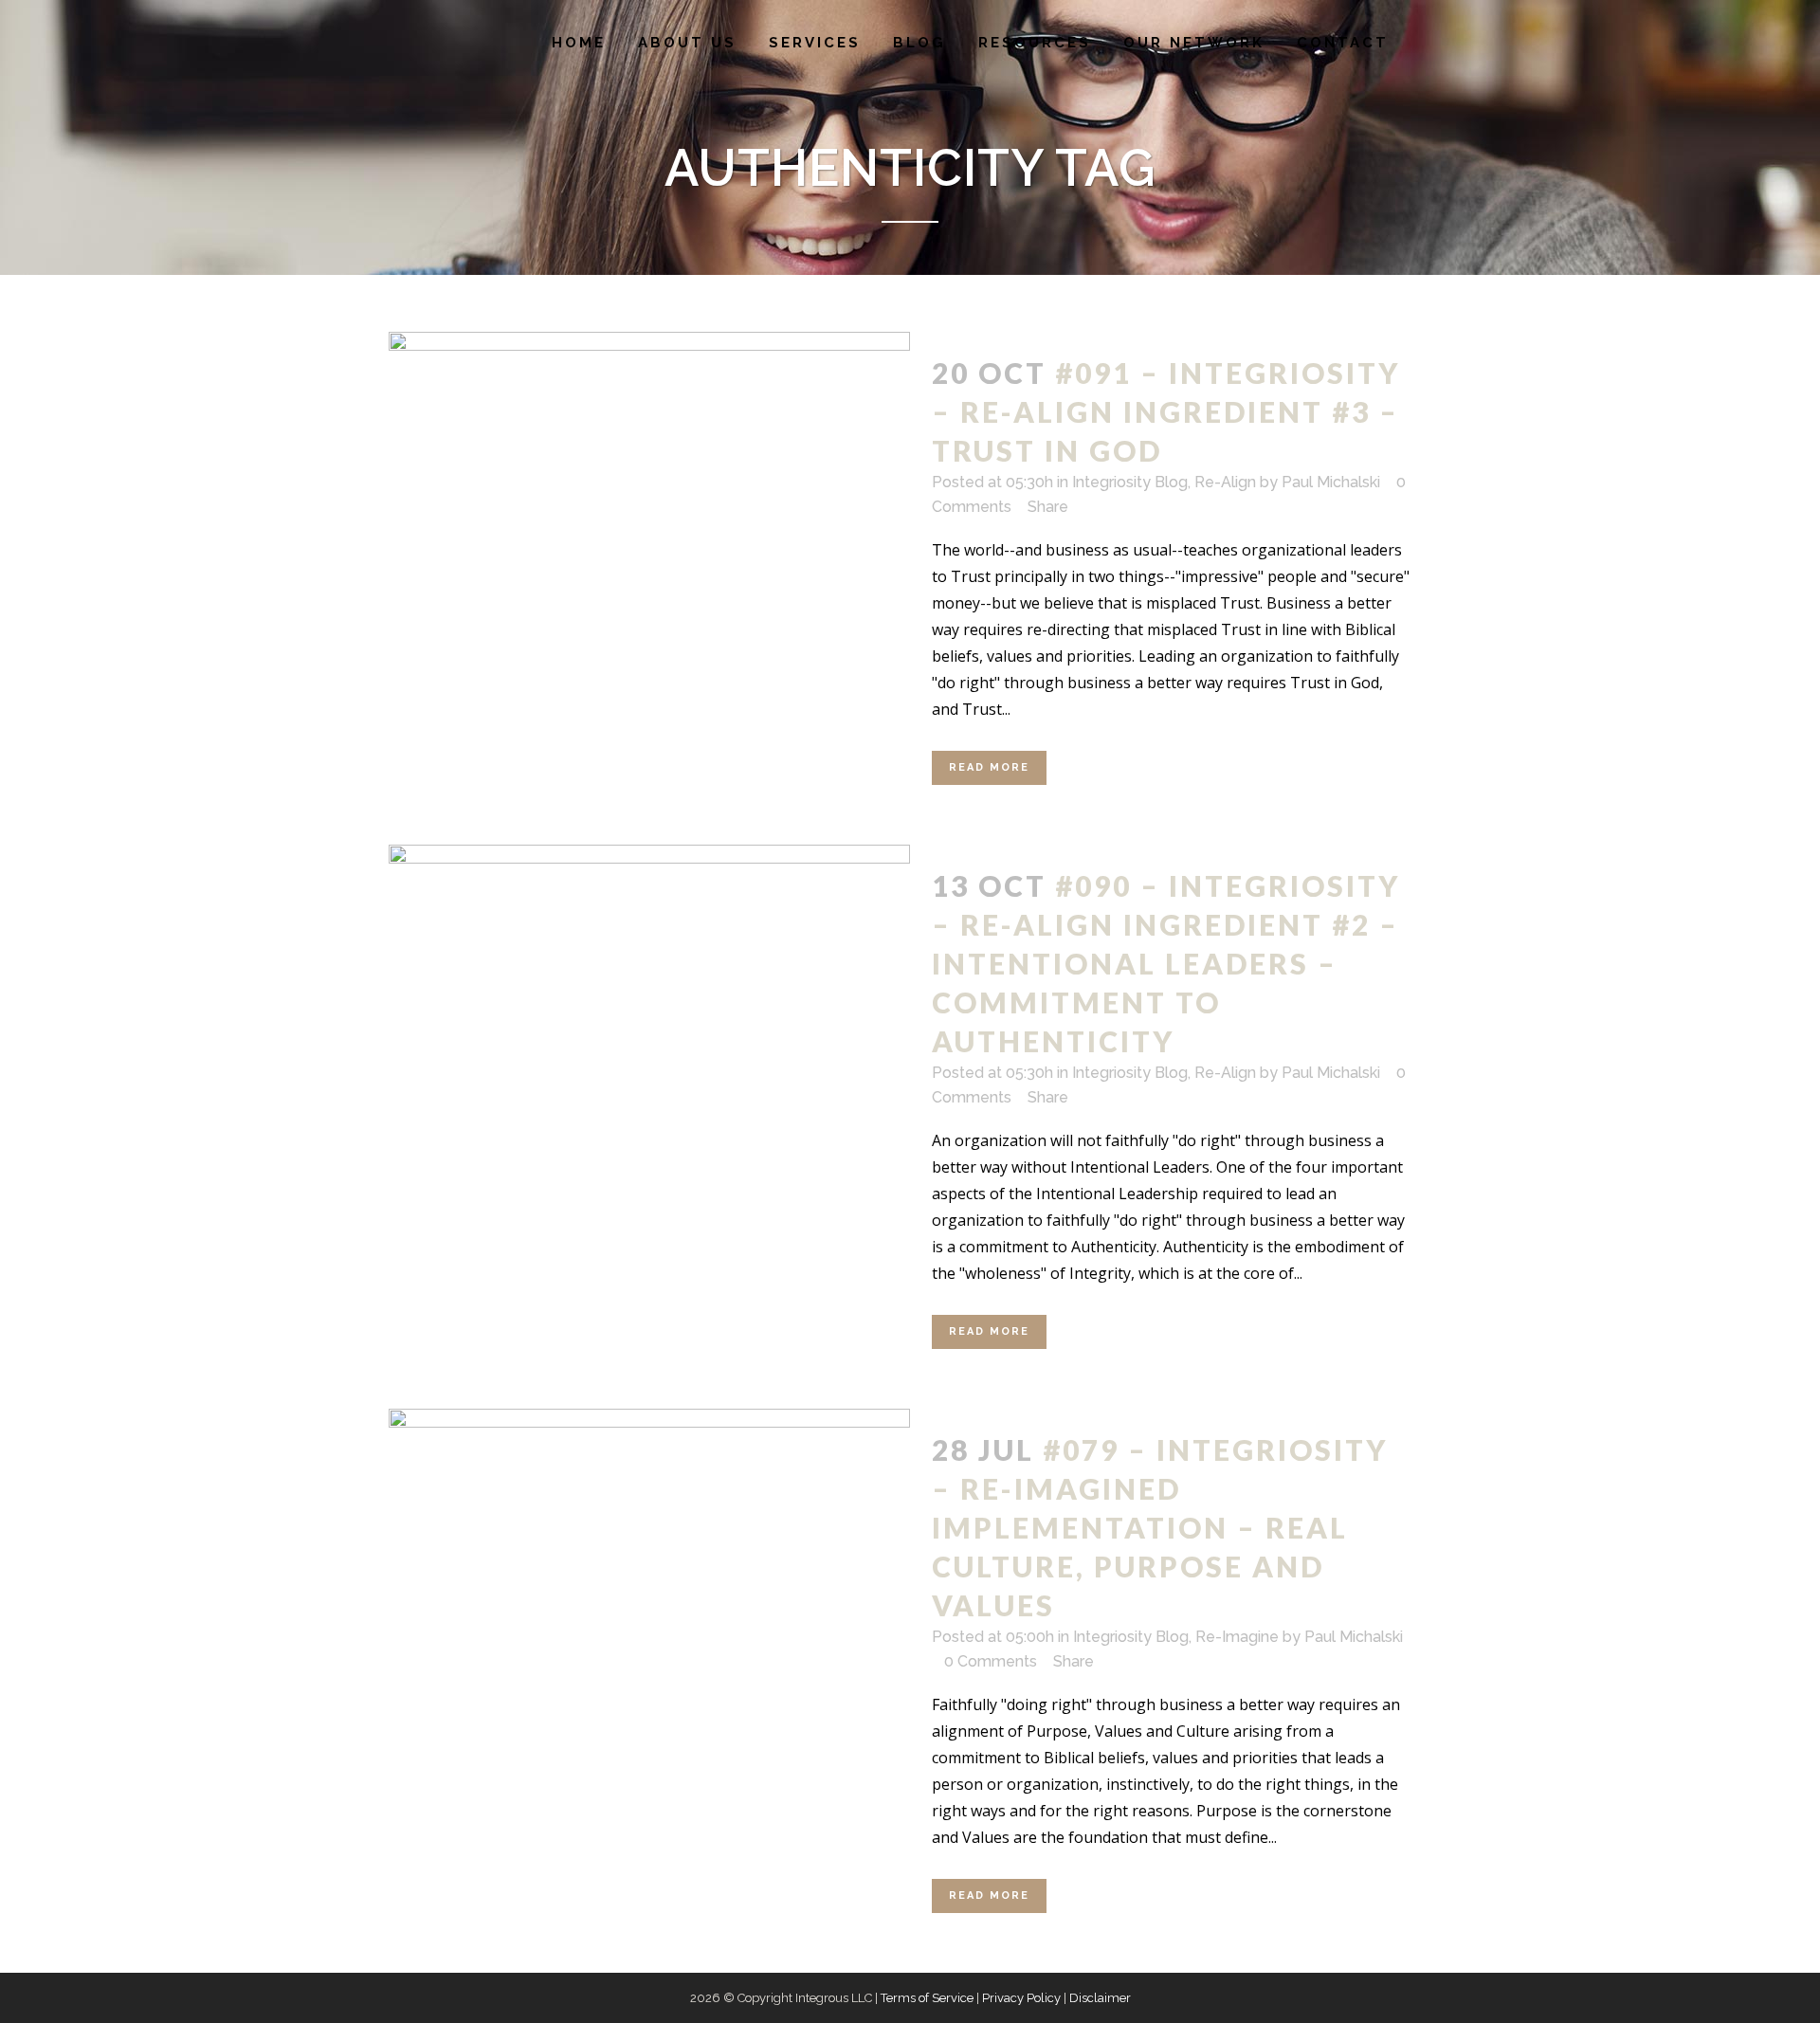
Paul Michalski (1331, 482)
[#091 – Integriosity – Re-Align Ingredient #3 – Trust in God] (649, 506)
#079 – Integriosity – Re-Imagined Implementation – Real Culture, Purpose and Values (1160, 1527)
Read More (989, 767)
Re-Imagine (1237, 1637)
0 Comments (991, 1661)
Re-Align (1225, 482)
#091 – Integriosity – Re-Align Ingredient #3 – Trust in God (1166, 411)
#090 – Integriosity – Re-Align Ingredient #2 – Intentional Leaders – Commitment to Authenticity (1166, 963)
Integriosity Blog (1130, 482)
